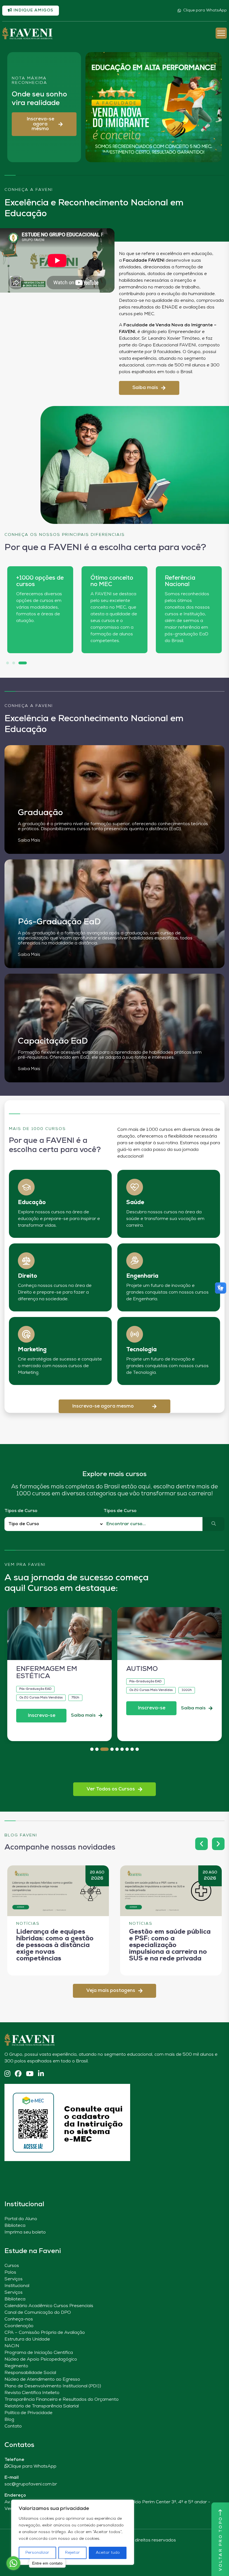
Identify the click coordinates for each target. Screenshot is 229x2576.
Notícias (28, 1924)
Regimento (16, 2366)
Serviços (14, 2279)
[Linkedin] (41, 2074)
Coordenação (19, 2326)
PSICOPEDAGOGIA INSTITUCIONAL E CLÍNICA (157, 1677)
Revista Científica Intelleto (32, 2393)
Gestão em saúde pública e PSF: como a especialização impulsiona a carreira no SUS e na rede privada (170, 1945)
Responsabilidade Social (30, 2373)
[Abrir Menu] (221, 33)
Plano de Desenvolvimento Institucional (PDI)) (53, 2386)
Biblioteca (15, 2226)
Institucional (17, 2286)
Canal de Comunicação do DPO (38, 2313)
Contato (13, 2426)
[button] (44, 124)
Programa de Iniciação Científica (39, 2353)
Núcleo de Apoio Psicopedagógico (41, 2359)
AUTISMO (32, 1669)
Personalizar (37, 2553)
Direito (28, 1276)
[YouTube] (30, 2074)
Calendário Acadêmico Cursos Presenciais (49, 2306)
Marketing (32, 1350)
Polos (10, 2273)
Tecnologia (141, 1350)
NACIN (12, 2346)
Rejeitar (72, 2553)
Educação (32, 1203)
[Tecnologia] (135, 1334)
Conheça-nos (19, 2319)
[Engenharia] (135, 1261)
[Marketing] (26, 1334)
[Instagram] (7, 2074)
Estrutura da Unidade (27, 2339)
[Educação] (26, 1187)
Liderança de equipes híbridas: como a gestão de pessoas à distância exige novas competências (55, 1945)
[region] (73, 2532)
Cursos (12, 2266)
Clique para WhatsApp (205, 10)
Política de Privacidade (28, 2413)
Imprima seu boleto (25, 2232)
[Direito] (26, 1261)
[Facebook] (18, 2074)
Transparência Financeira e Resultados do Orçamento (62, 2400)
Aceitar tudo (108, 2553)
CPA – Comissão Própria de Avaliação (45, 2333)
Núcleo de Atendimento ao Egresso (42, 2380)
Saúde (135, 1203)
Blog (9, 2420)
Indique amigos (33, 10)
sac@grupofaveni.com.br (31, 2484)
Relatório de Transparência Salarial (42, 2406)
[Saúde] (135, 1187)
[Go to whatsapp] (13, 2563)
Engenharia (142, 1276)
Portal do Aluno (21, 2219)
